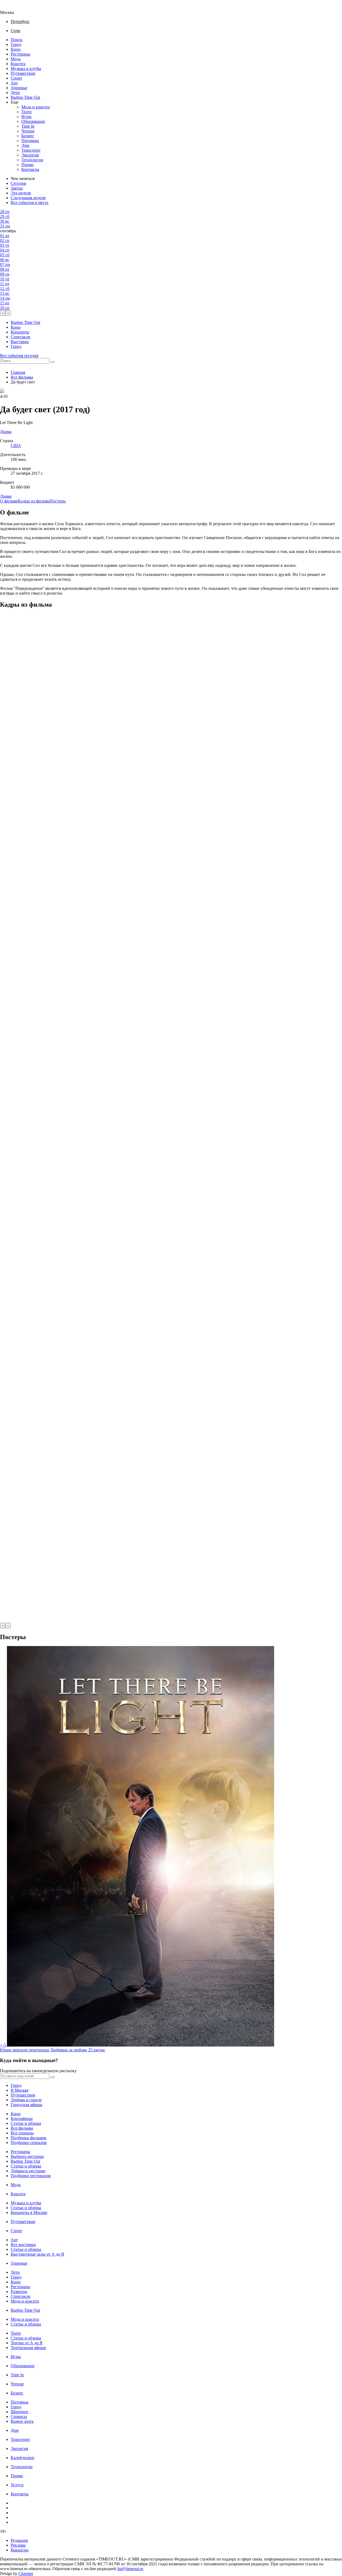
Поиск (17, 40)
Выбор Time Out (25, 97)
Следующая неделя (28, 198)
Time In (28, 126)
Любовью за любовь (69, 2050)
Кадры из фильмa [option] (34, 501)
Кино (16, 49)
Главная (18, 372)
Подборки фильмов (28, 2138)
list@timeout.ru (130, 2569)
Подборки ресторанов (31, 2176)
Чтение (28, 131)
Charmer (26, 2573)
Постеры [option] (58, 501)
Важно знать (22, 2421)
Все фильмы (22, 377)
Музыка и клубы (26, 68)
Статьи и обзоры (26, 2123)
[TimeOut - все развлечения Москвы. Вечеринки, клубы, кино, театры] (12, 8)
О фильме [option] (9, 501)
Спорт (16, 78)
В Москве (20, 2090)
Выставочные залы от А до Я (37, 2254)
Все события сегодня (19, 356)
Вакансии (20, 2550)
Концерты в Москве (29, 2212)
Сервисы (19, 2416)
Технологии (32, 160)
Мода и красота (36, 107)
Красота (18, 64)
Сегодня (18, 183)
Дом (25, 145)
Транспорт (31, 150)
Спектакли (21, 337)
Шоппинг (20, 2412)
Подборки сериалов (29, 2143)
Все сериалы (22, 2133)
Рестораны (20, 54)
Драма (6, 496)
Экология (30, 155)
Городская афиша (26, 2105)
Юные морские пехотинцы (25, 2050)
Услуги (17, 2485)
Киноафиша (22, 2118)
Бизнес (28, 136)
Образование (33, 121)
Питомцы (30, 141)
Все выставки (23, 2245)
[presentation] (3, 313)
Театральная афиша (28, 2348)
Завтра (17, 188)
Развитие (19, 2292)
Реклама (18, 2545)
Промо (28, 165)
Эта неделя (21, 193)
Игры (26, 117)
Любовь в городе (26, 2100)
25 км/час (97, 2050)
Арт (14, 83)
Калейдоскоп (23, 2458)
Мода (16, 59)
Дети (15, 93)
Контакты (30, 169)
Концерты (20, 332)
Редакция (19, 2540)
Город (16, 44)
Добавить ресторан (28, 2171)
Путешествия (23, 73)
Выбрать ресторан (27, 2156)
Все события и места (30, 203)
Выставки (20, 342)
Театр (26, 112)
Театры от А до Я (27, 2343)
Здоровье (19, 88)
